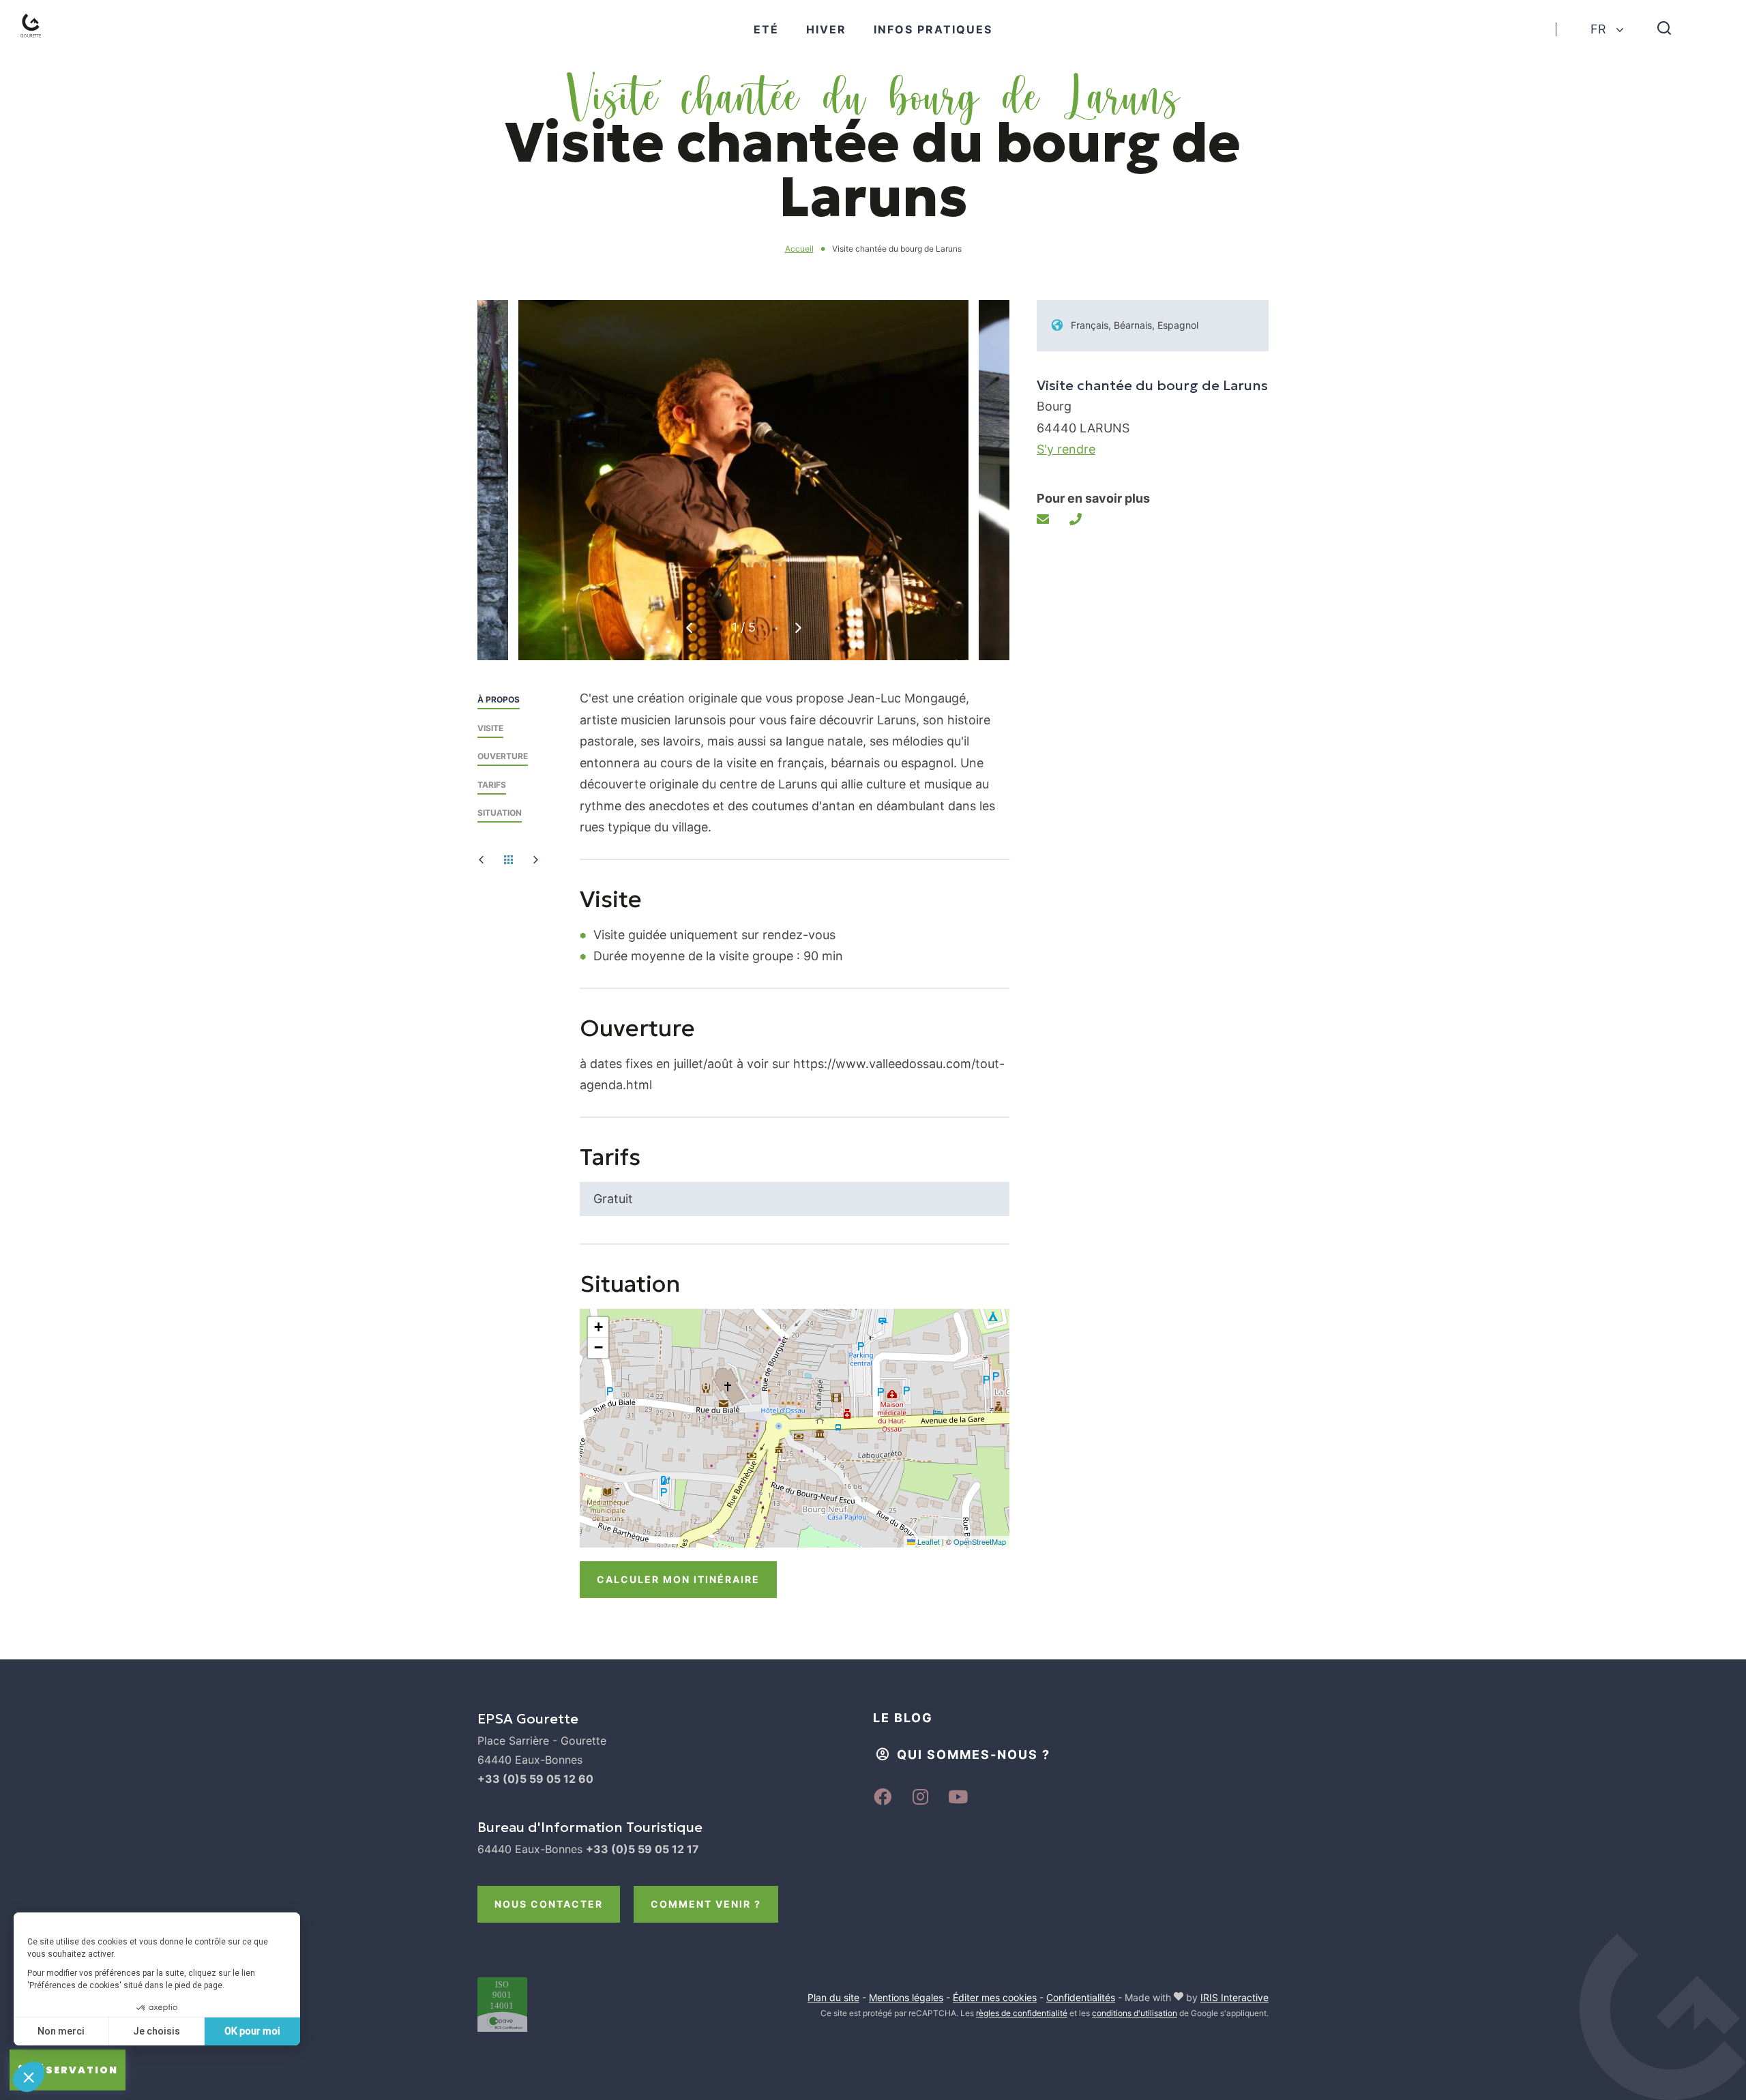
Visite (490, 728)
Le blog (903, 1718)
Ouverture (503, 756)
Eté (766, 29)
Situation (500, 813)
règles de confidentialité (1022, 2013)
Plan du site (833, 1997)
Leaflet (928, 1541)
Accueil (799, 249)
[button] (798, 628)
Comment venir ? (706, 1904)
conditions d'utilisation (1135, 2013)
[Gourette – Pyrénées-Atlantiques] (45, 42)
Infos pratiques (933, 29)
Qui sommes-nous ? (974, 1755)
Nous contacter (549, 1904)
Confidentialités (1081, 1997)
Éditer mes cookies (995, 1997)
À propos (499, 699)
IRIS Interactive (1234, 1997)
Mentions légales (906, 1997)
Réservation (74, 2070)
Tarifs (492, 785)
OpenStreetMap (980, 1541)
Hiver (826, 29)
